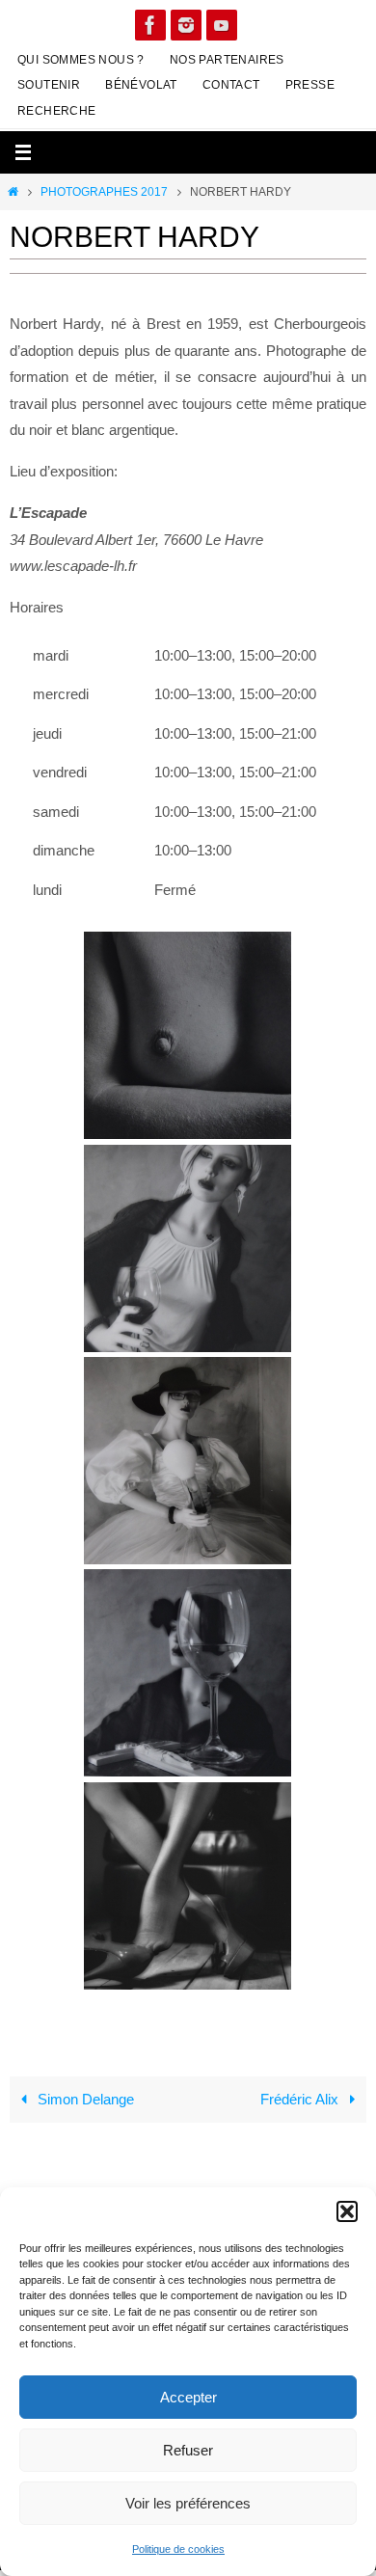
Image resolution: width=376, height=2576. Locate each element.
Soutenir (49, 85)
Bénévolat (141, 85)
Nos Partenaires (227, 60)
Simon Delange (84, 2099)
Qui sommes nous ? (81, 60)
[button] (347, 2211)
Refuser (188, 2450)
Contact (231, 85)
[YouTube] (222, 25)
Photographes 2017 (104, 192)
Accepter (188, 2397)
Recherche (57, 111)
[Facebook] (150, 25)
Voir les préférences (188, 2503)
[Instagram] (186, 25)
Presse (310, 85)
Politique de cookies (178, 2549)
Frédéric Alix (301, 2099)
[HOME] (13, 192)
